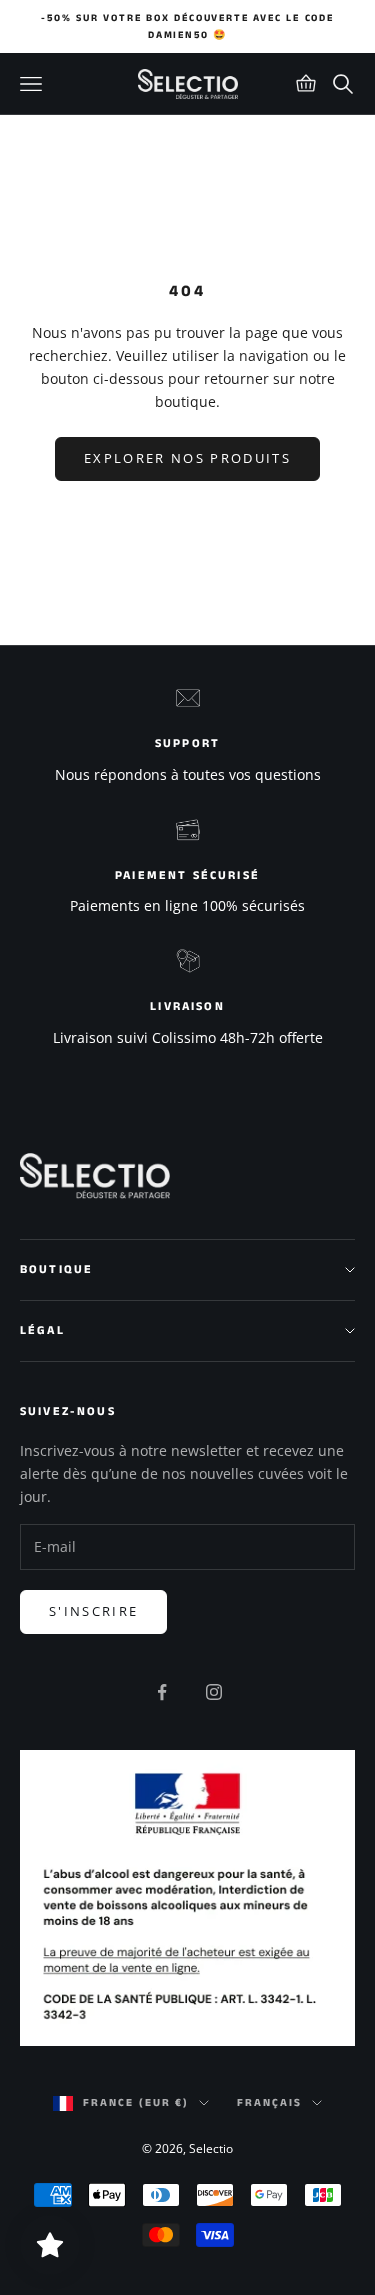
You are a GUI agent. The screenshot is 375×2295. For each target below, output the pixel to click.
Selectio (211, 2148)
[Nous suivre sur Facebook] (162, 1692)
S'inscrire (93, 1611)
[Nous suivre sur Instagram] (214, 1692)
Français (269, 2103)
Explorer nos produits (187, 458)
